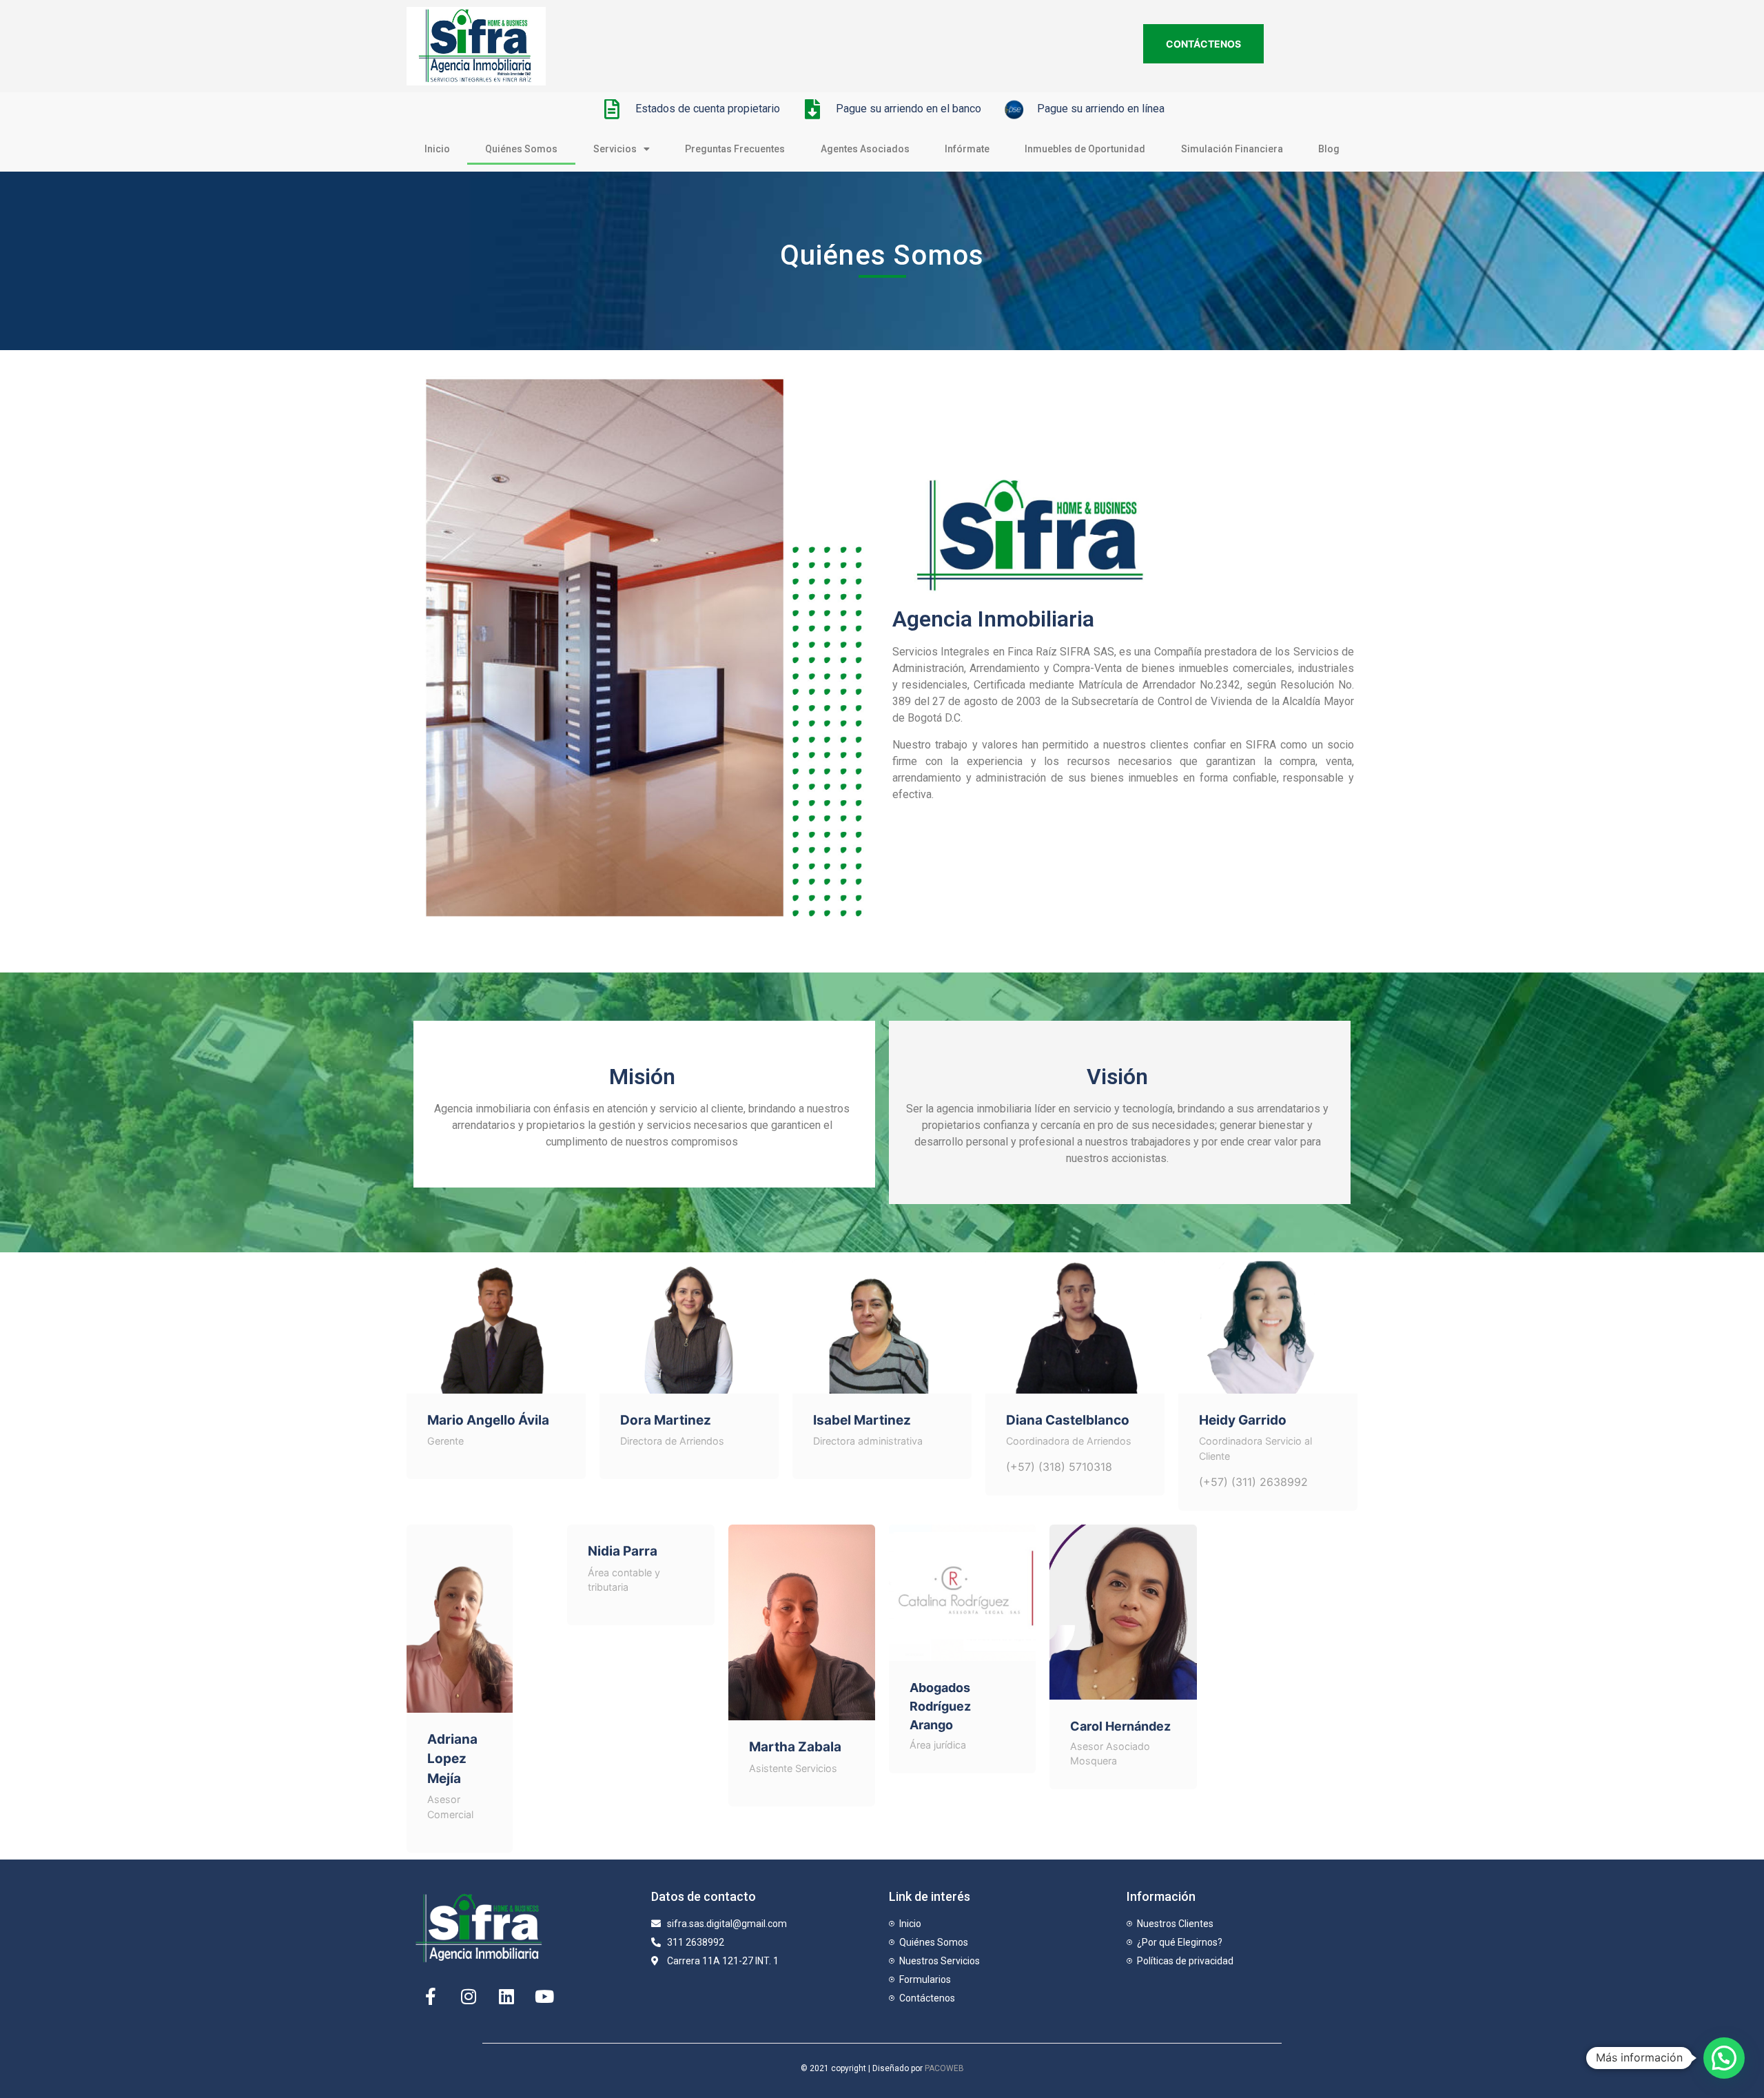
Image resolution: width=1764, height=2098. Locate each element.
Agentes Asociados (865, 149)
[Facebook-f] (431, 1997)
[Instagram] (469, 1997)
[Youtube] (544, 1997)
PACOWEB (944, 2068)
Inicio (437, 149)
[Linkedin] (506, 1997)
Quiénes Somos (521, 149)
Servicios (615, 149)
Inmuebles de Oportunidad (1085, 149)
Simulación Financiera (1232, 149)
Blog (1329, 149)
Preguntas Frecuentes (735, 149)
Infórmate (967, 149)
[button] (1724, 2058)
